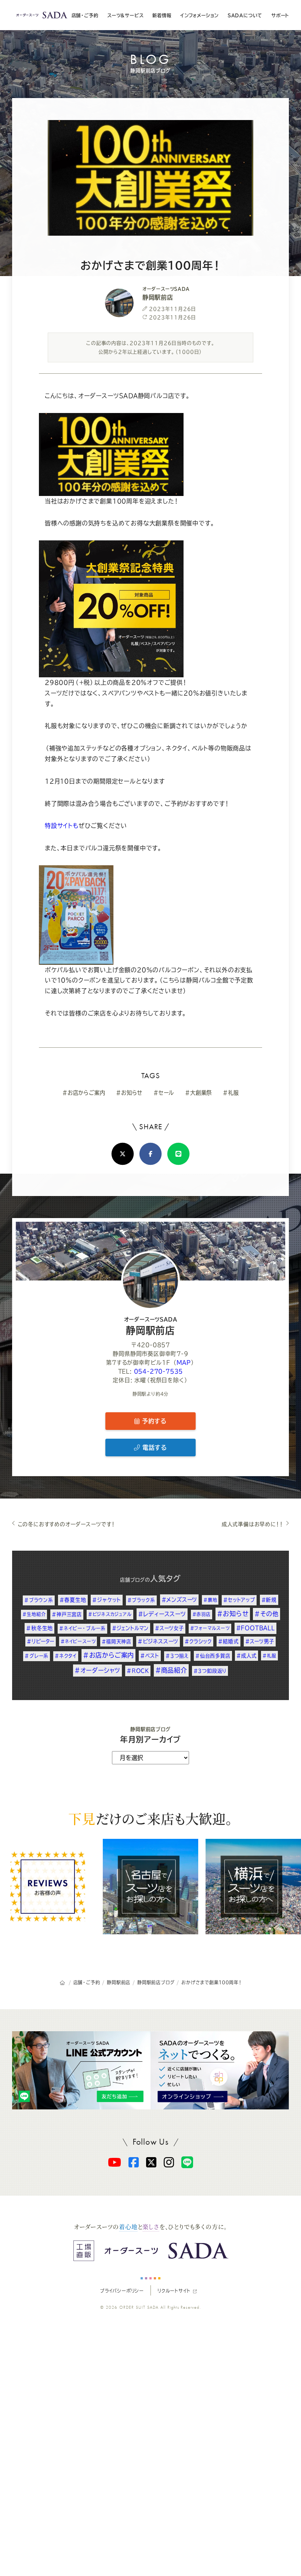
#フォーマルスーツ (210, 1628)
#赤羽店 (202, 1614)
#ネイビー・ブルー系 (82, 1628)
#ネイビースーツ (78, 1641)
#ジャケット (107, 1600)
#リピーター (41, 1641)
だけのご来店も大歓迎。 (150, 1818)
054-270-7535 (159, 1371)
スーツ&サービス (125, 15)
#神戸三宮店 (67, 1614)
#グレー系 (37, 1656)
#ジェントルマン (130, 1628)
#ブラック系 (141, 1600)
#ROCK (138, 1671)
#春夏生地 (73, 1600)
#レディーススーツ (162, 1614)
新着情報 (162, 15)
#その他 (266, 1614)
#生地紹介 (34, 1614)
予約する (153, 1421)
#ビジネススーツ (158, 1641)
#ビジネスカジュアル (110, 1614)
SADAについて (245, 15)
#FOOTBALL (255, 1628)
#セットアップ (239, 1600)
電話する (153, 1448)
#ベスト (150, 1656)
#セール (164, 1093)
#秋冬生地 (39, 1628)
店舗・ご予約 (85, 15)
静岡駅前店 (151, 1326)
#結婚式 (229, 1641)
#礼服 (231, 1093)
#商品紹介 (171, 1670)
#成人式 (246, 1656)
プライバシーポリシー (122, 2290)
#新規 (269, 1600)
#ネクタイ (66, 1656)
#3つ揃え (177, 1656)
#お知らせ (129, 1093)
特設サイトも (62, 826)
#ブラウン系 (39, 1600)
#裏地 (210, 1600)
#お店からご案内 (84, 1093)
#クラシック (198, 1641)
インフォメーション (199, 15)
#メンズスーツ (179, 1600)
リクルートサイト (174, 2290)
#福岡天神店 (117, 1642)
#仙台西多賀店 (213, 1656)
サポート (280, 15)
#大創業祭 (198, 1093)
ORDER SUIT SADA (139, 2307)
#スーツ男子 (260, 1641)
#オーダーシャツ (97, 1670)
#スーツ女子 (169, 1628)
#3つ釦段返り (210, 1671)
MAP (184, 1363)
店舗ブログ (133, 1580)
